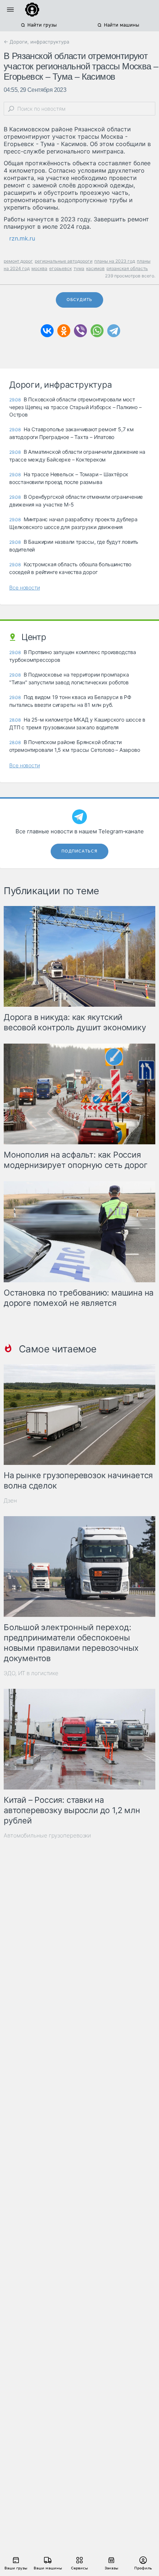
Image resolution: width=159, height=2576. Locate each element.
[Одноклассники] (64, 331)
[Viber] (80, 331)
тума (79, 268)
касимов (95, 268)
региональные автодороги (64, 261)
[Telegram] (114, 331)
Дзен (10, 1500)
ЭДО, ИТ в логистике (31, 1673)
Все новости (25, 587)
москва (39, 268)
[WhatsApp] (97, 331)
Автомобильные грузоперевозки (47, 1835)
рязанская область (127, 268)
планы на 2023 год (115, 261)
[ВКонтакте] (47, 331)
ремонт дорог (18, 261)
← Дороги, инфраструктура (36, 42)
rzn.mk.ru (22, 238)
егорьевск (60, 268)
